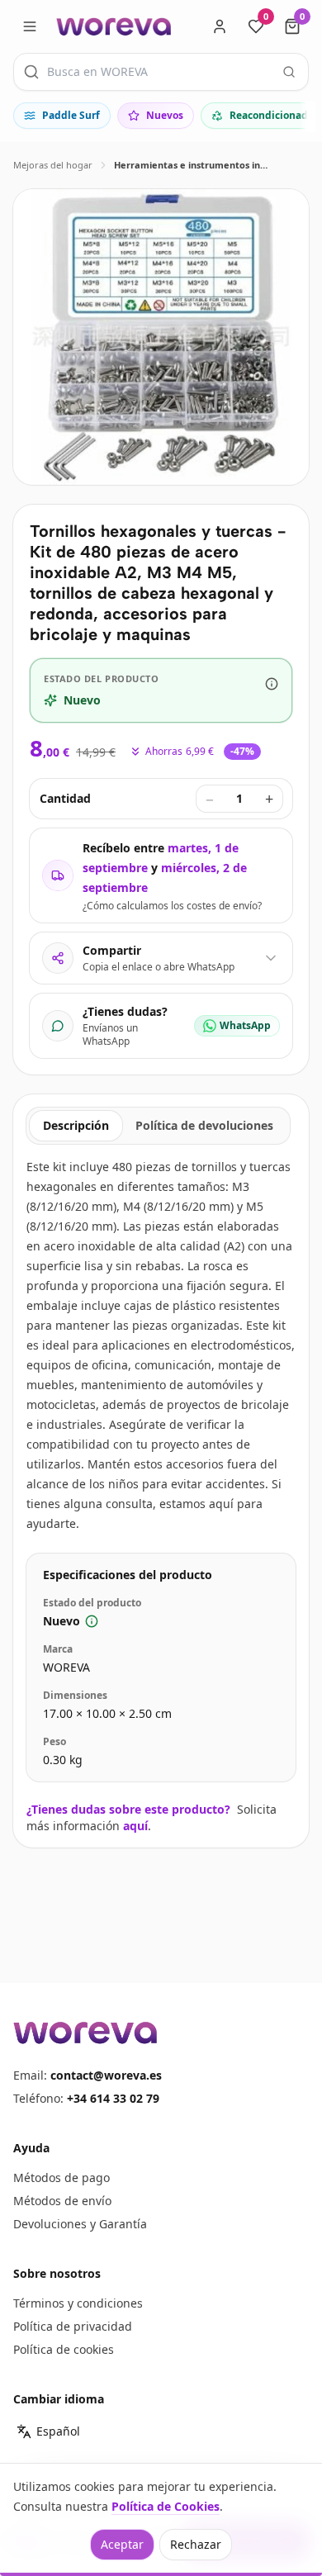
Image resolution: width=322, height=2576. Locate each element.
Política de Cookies (166, 2506)
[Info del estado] (272, 684)
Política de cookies (64, 2349)
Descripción (76, 1125)
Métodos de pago (62, 2178)
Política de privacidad (73, 2326)
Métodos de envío (62, 2201)
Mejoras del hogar (53, 165)
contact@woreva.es (106, 2075)
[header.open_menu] (30, 26)
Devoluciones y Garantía (80, 2224)
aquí (135, 1826)
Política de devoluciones (204, 1125)
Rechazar (196, 2544)
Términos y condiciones (78, 2303)
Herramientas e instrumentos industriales (193, 165)
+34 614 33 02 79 (113, 2098)
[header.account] (220, 26)
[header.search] (289, 72)
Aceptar (122, 2544)
